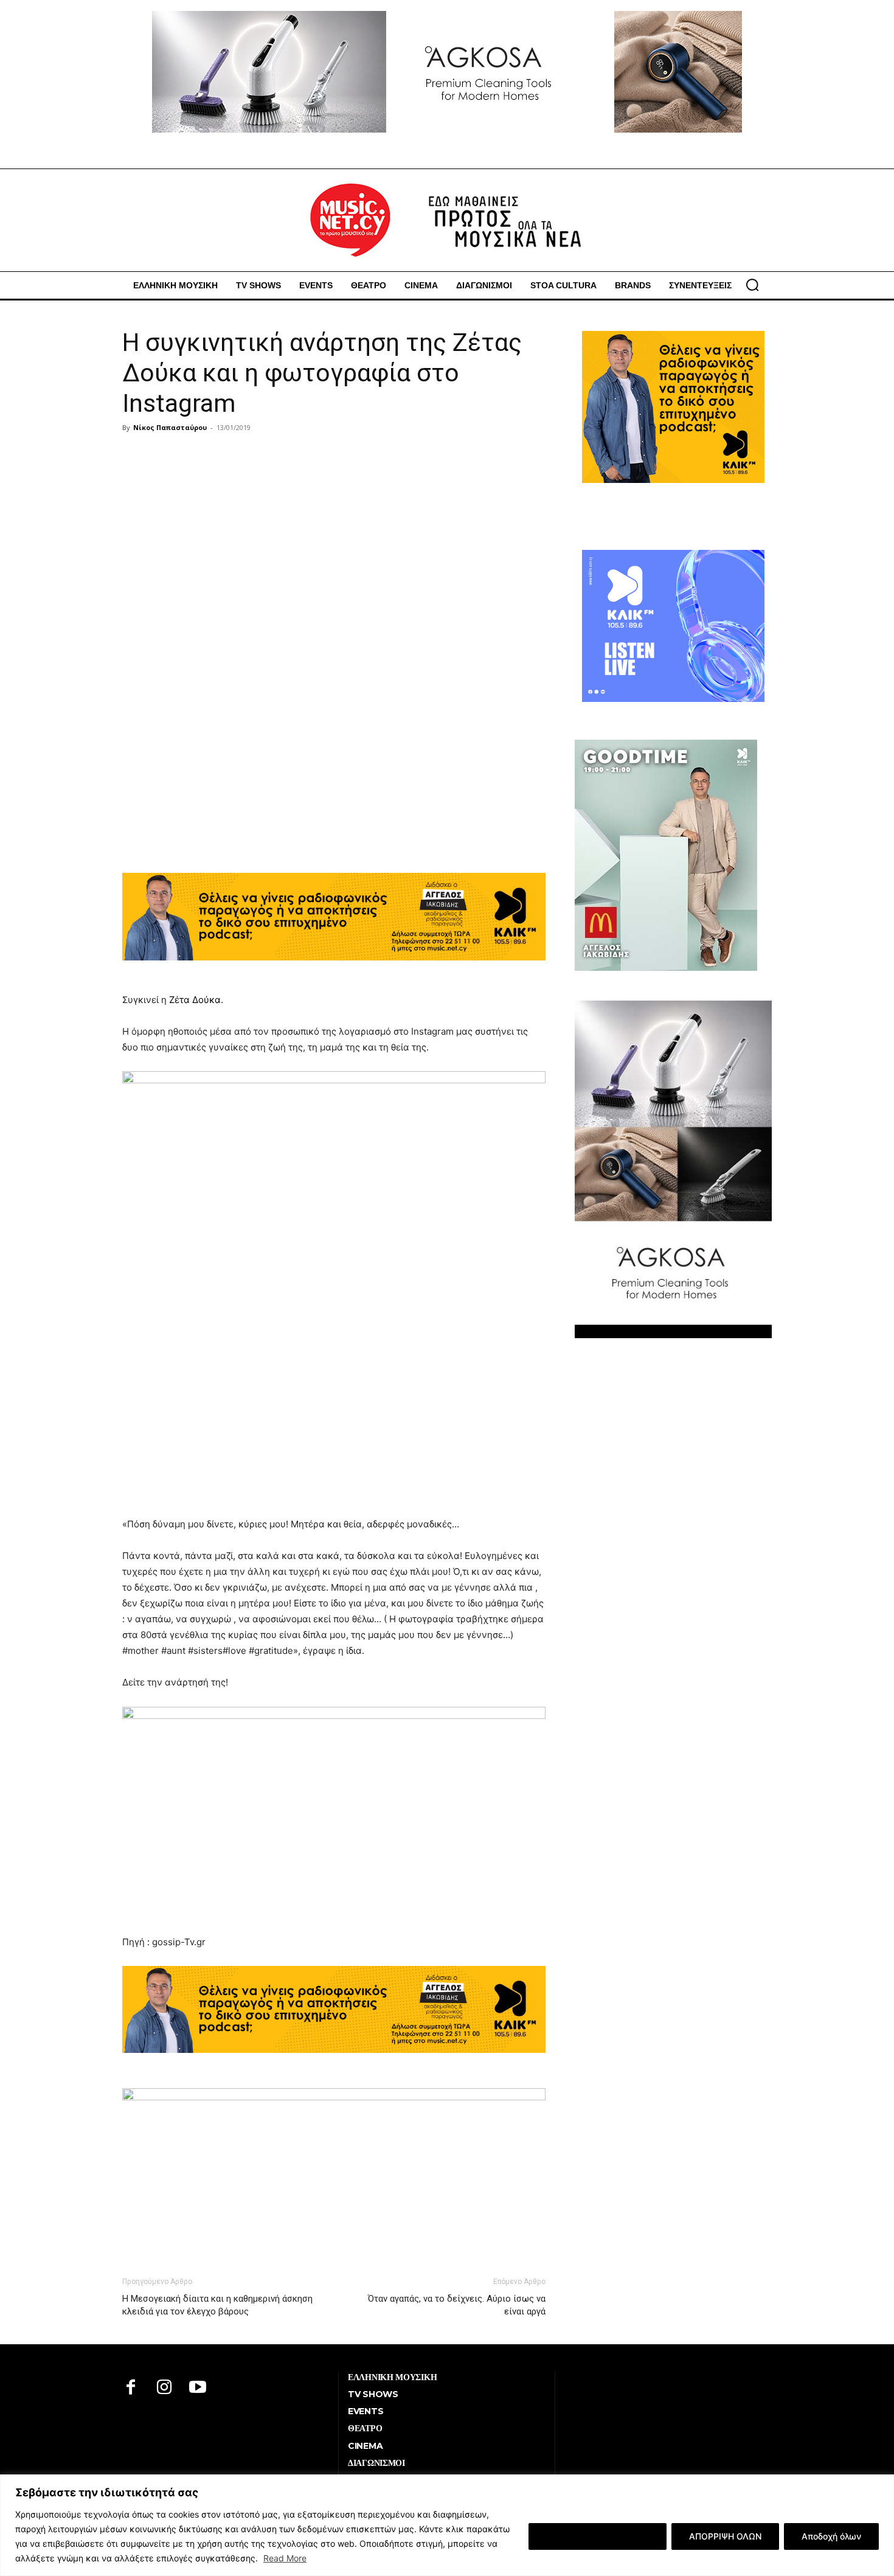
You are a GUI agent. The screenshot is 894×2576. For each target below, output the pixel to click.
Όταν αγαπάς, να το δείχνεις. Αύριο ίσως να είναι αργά (457, 2305)
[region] (447, 2525)
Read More (285, 2558)
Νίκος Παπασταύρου (170, 427)
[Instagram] (165, 2388)
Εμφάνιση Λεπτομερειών (598, 2536)
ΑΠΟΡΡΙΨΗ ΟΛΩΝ (725, 2536)
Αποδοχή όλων (831, 2536)
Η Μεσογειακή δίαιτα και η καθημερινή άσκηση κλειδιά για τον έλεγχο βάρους (217, 2305)
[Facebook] (131, 2388)
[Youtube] (198, 2388)
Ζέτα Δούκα (195, 1000)
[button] (752, 285)
